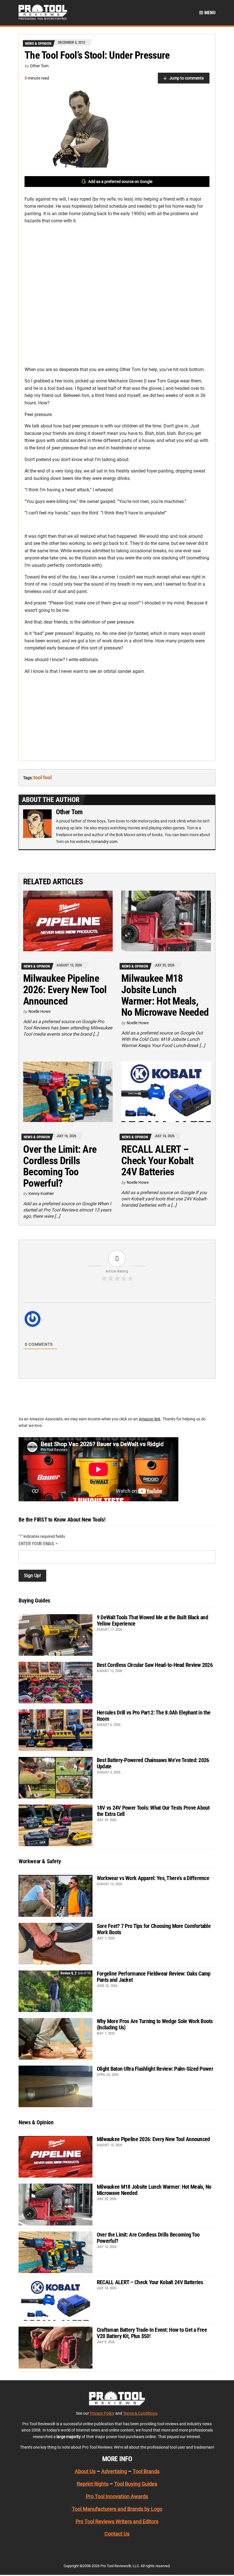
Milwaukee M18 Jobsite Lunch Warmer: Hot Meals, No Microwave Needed (165, 995)
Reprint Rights (93, 2484)
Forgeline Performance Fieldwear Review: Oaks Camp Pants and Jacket (154, 1977)
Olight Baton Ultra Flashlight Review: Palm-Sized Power (155, 2069)
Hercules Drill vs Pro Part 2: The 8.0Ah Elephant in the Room (154, 1716)
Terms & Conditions (140, 2413)
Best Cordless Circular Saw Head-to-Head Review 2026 (155, 1665)
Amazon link (150, 1419)
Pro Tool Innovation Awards (117, 2496)
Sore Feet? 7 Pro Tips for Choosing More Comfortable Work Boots (154, 1929)
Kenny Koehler (41, 1194)
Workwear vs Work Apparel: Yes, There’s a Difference (153, 1878)
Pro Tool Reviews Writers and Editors (117, 2521)
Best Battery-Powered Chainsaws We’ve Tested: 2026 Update (153, 1763)
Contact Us (117, 2534)
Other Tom (39, 66)
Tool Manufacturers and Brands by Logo (117, 2509)
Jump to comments (186, 78)
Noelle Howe (40, 1011)
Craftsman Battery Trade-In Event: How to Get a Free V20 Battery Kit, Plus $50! (152, 2333)
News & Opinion (38, 43)
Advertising (114, 2471)
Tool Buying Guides (136, 2484)
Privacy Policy (102, 2413)
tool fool (43, 777)
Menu (209, 13)
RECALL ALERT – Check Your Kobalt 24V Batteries (158, 1161)
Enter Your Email (38, 1544)
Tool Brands (146, 2471)
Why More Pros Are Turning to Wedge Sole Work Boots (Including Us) (155, 2024)
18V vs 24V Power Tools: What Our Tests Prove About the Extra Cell (153, 1811)
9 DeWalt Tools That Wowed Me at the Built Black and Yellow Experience (152, 1620)
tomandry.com (104, 842)
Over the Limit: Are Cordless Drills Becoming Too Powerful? (60, 1166)
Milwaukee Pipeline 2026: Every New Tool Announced (65, 990)
